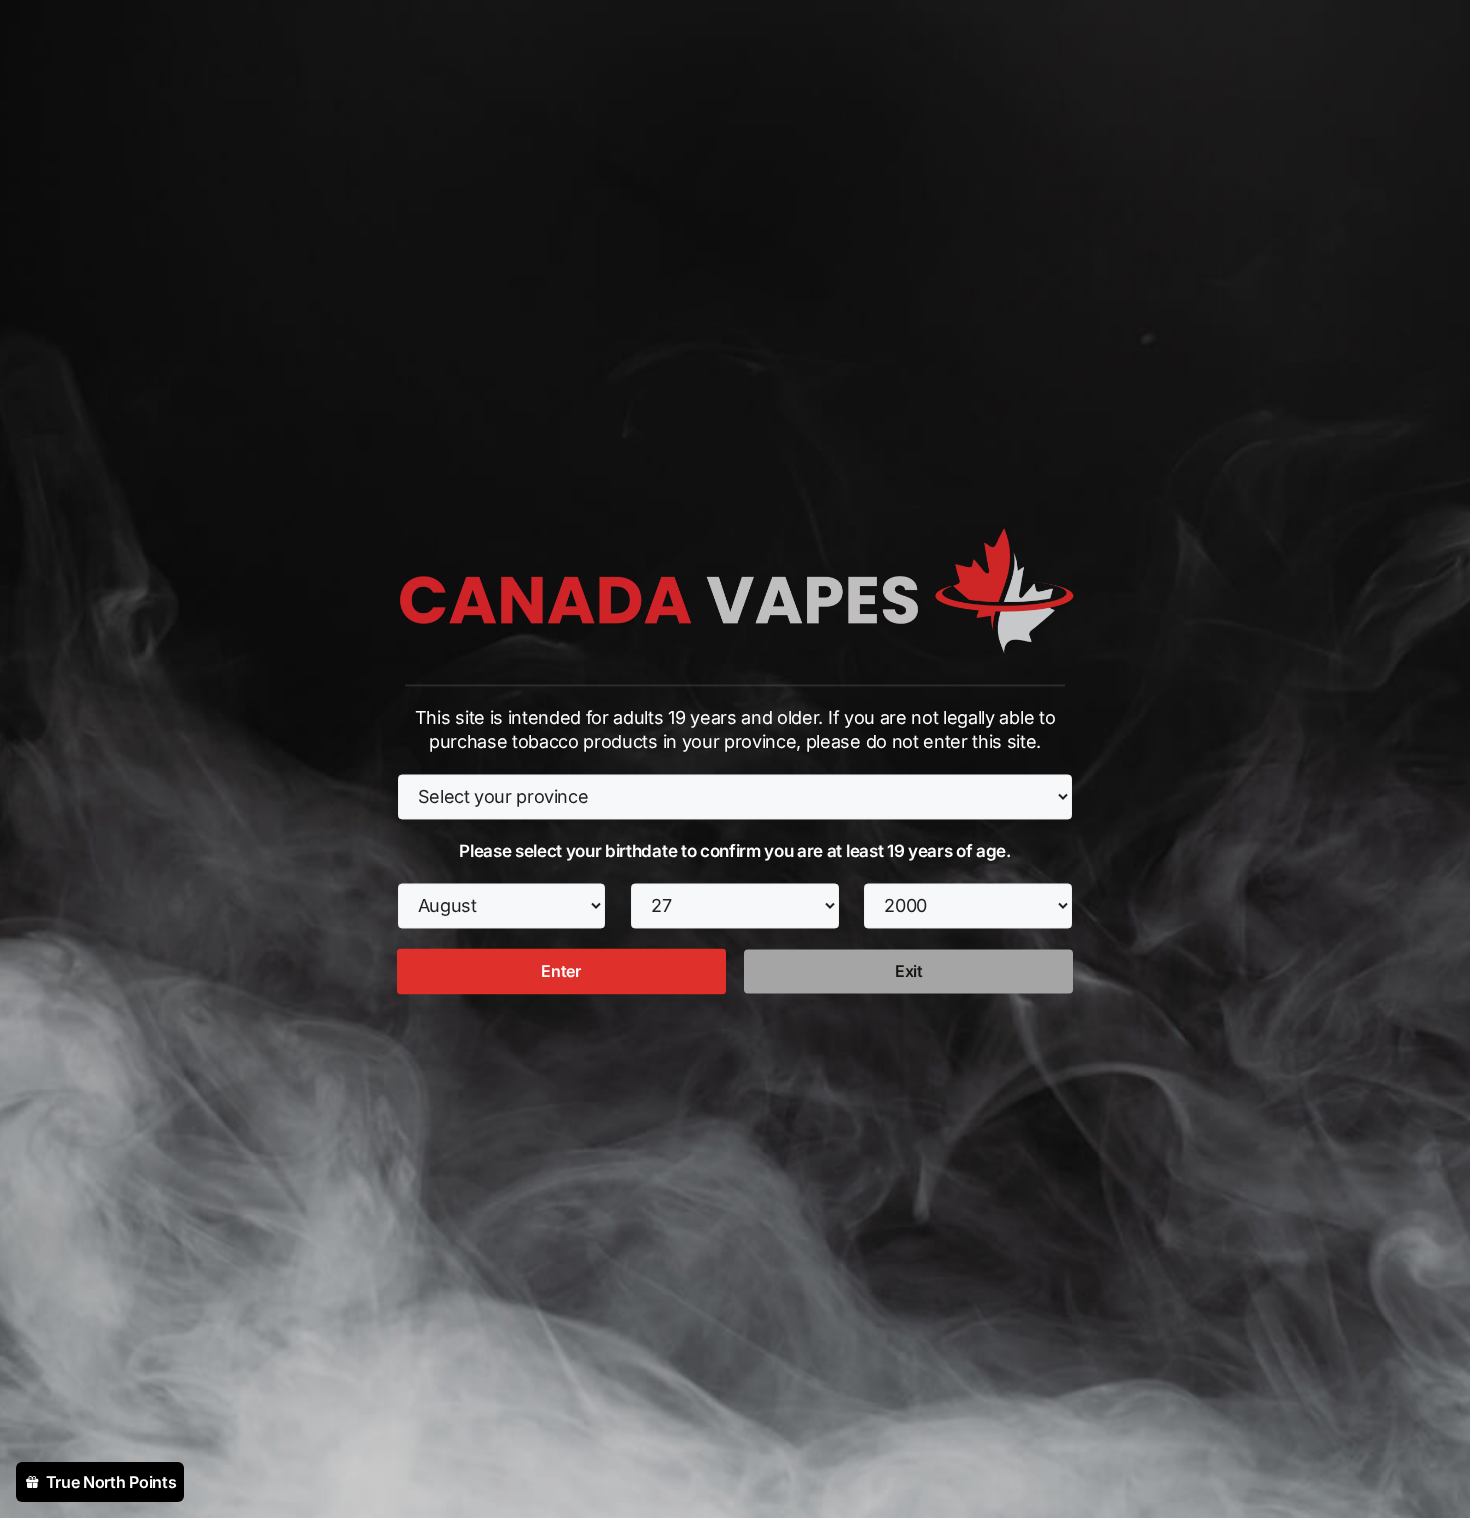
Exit (909, 972)
